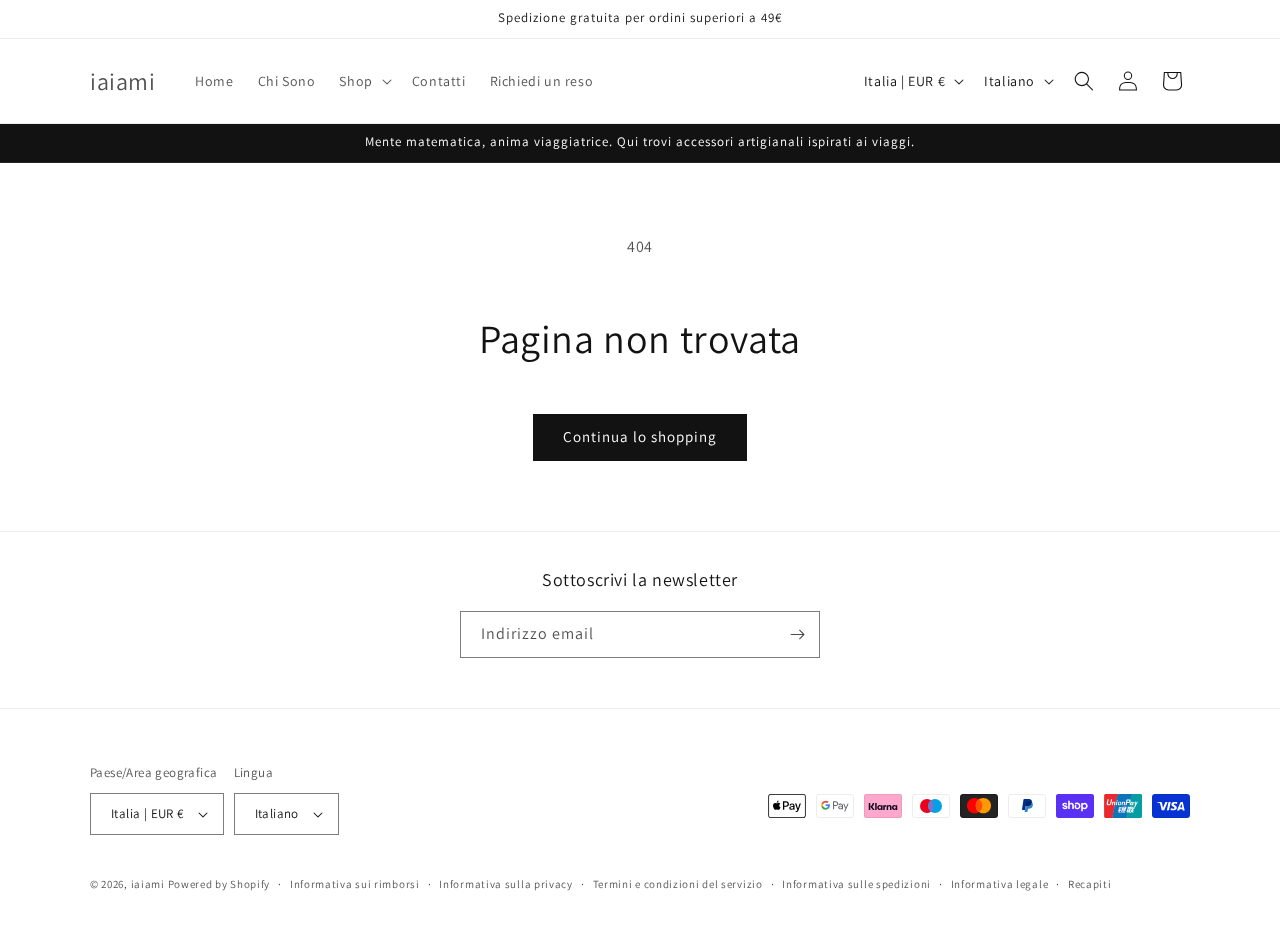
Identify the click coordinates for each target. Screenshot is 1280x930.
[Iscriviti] (797, 634)
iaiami (148, 884)
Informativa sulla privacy (506, 884)
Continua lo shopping (640, 436)
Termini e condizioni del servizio (678, 884)
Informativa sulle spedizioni (856, 884)
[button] (363, 81)
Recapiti (1090, 884)
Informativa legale (1000, 884)
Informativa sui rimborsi (355, 884)
